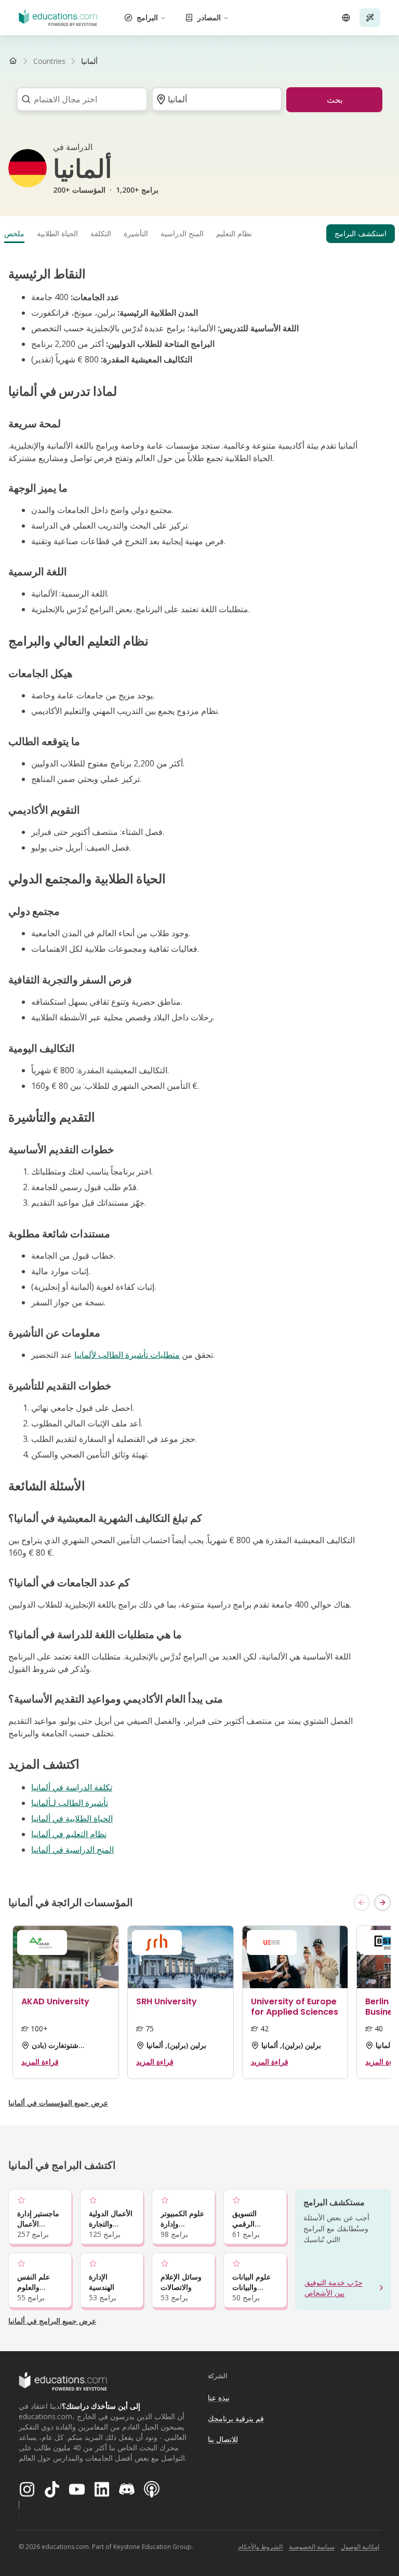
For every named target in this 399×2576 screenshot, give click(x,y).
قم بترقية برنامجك (236, 2418)
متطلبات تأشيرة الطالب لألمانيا (127, 1355)
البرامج (147, 17)
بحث (335, 100)
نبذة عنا (219, 2398)
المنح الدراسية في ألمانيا (72, 1850)
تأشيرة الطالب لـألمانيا (70, 1803)
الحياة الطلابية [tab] (57, 233)
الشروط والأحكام (260, 2547)
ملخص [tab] (14, 233)
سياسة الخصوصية (312, 2547)
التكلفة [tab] (101, 233)
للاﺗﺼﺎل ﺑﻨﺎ (223, 2439)
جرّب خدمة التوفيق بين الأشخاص (334, 2288)
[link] (89, 61)
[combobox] (79, 99)
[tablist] (199, 234)
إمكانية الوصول (360, 2547)
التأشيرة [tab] (136, 233)
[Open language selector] (346, 18)
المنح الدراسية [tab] (182, 233)
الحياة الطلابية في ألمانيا (72, 1818)
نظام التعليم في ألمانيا (69, 1834)
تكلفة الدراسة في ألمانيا (72, 1787)
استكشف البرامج (361, 233)
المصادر (209, 17)
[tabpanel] (199, 1061)
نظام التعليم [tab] (234, 233)
